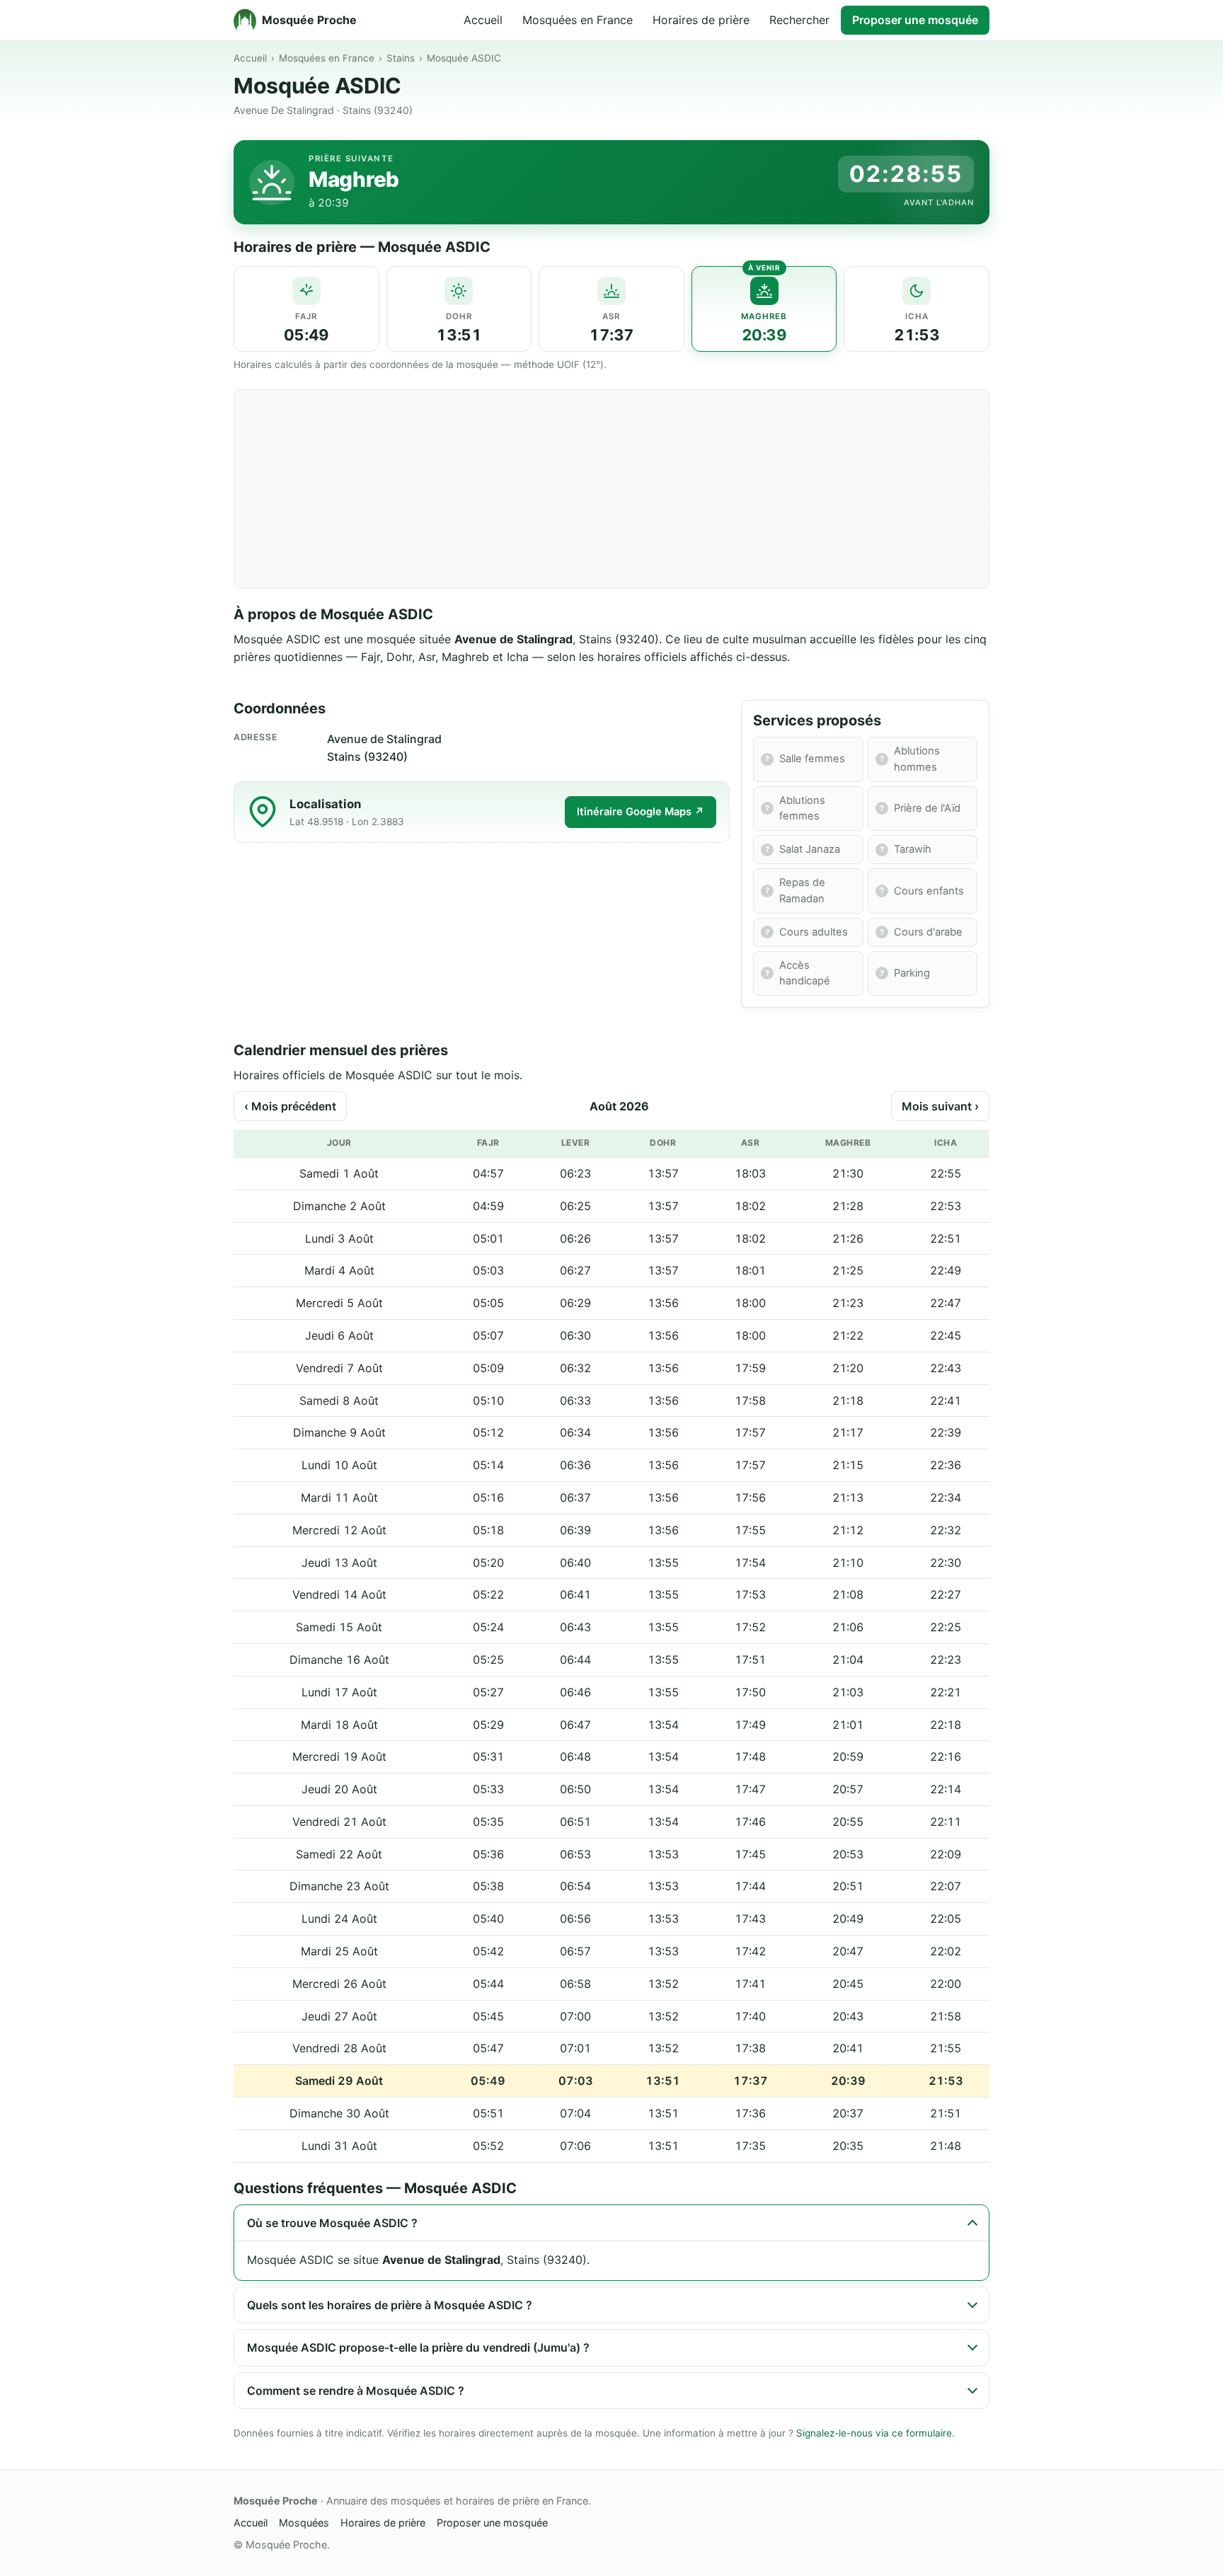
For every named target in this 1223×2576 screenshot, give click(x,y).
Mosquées (304, 2523)
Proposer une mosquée (915, 20)
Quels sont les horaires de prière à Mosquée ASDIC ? (390, 2305)
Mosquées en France (578, 20)
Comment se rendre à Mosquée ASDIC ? (356, 2391)
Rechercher (799, 20)
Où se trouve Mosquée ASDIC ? (332, 2223)
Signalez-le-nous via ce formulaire (874, 2433)
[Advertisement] (611, 489)
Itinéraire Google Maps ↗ (641, 812)
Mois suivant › (940, 1106)
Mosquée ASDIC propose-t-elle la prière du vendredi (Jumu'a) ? (418, 2347)
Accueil (483, 20)
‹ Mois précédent (290, 1106)
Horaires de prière (701, 20)
